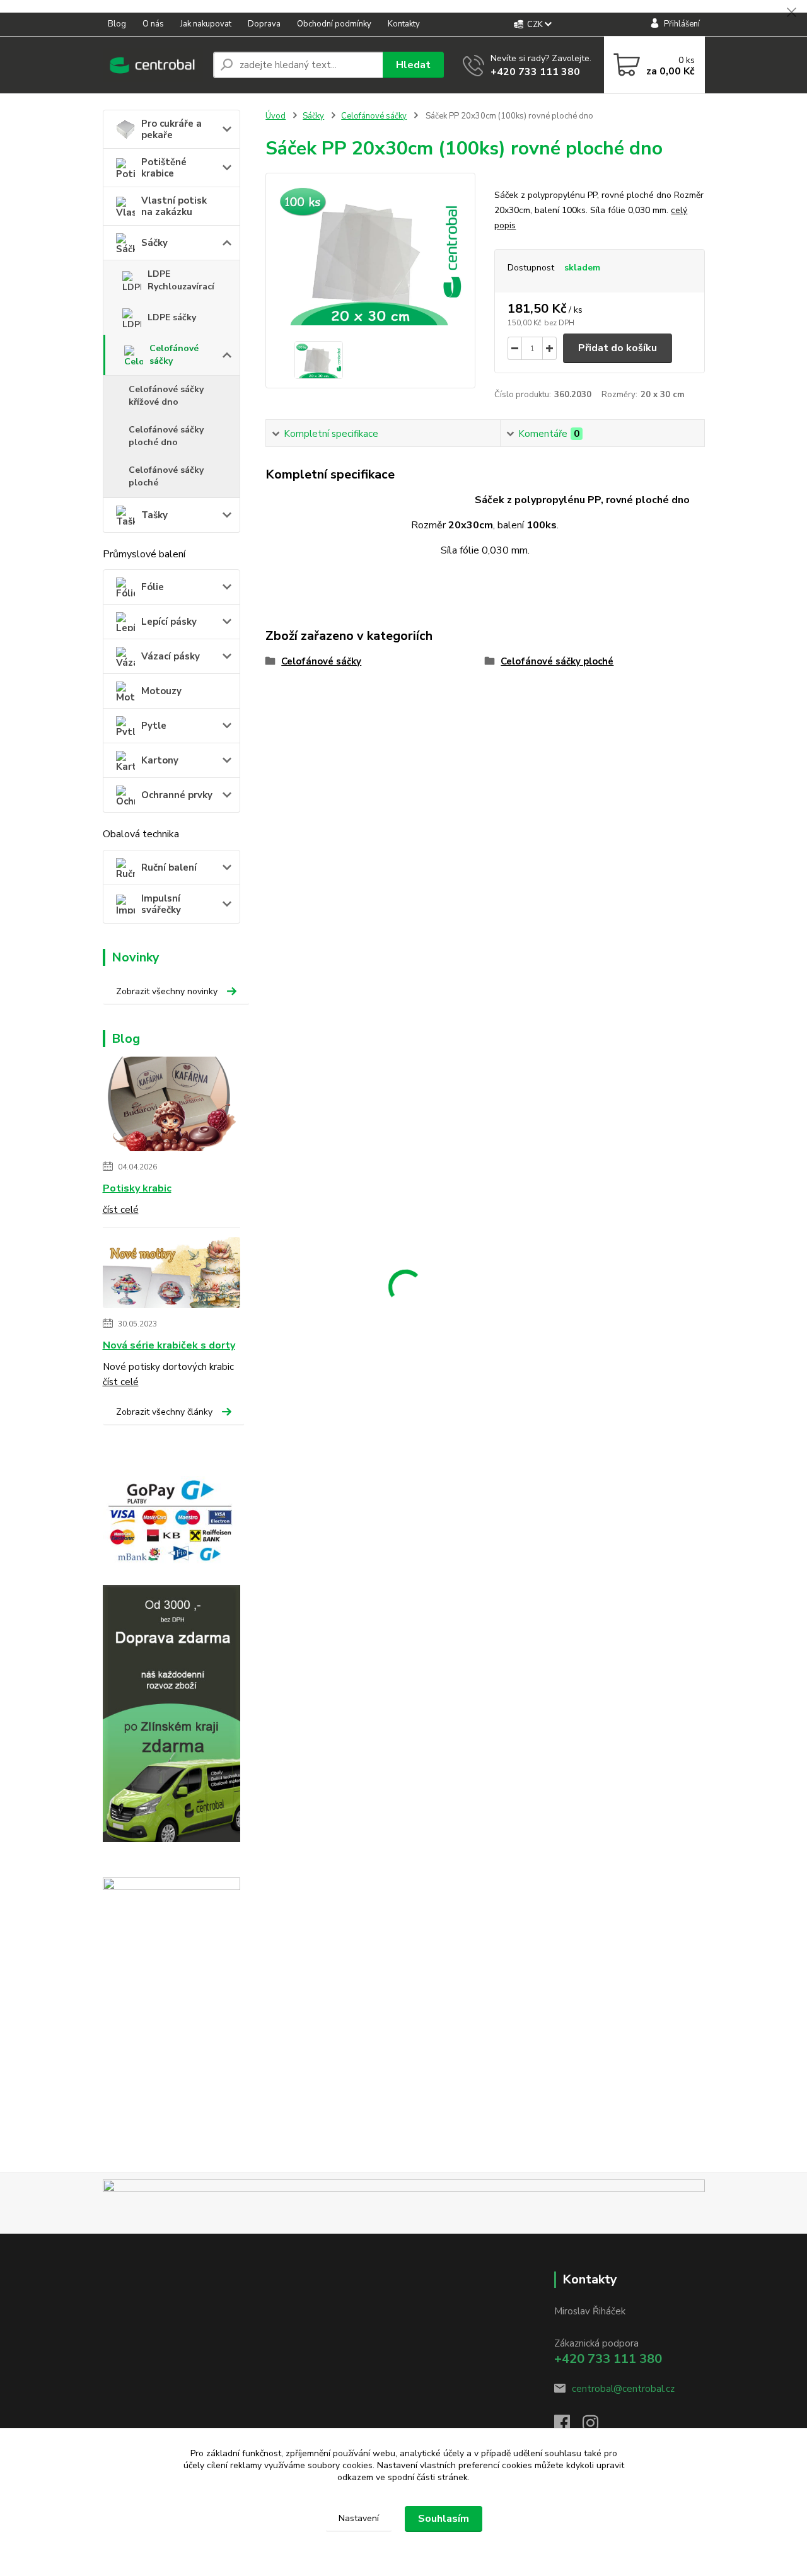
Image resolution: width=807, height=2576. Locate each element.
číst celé (121, 1210)
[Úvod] (153, 65)
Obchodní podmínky (334, 24)
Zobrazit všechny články (164, 1412)
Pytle (154, 726)
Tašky (154, 515)
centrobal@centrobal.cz (623, 2389)
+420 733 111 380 (535, 72)
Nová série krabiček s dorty (169, 1345)
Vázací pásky (171, 656)
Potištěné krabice (164, 168)
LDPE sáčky (172, 317)
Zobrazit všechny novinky (167, 991)
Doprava (264, 24)
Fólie (153, 587)
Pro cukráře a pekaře (171, 129)
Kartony (160, 760)
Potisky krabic (137, 1188)
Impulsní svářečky (161, 904)
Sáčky (154, 243)
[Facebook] (568, 2427)
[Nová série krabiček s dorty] (172, 1275)
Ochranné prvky (177, 795)
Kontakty (404, 24)
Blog (117, 24)
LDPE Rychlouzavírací (181, 280)
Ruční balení (169, 867)
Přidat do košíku (618, 348)
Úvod (276, 116)
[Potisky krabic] (172, 1106)
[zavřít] (791, 13)
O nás (153, 24)
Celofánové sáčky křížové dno (166, 396)
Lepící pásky (169, 622)
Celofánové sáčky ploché (166, 476)
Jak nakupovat (206, 24)
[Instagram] (597, 2427)
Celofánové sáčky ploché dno (166, 436)
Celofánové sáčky (174, 355)
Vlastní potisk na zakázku (174, 206)
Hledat (413, 65)
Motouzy (161, 691)
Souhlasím (444, 2519)
